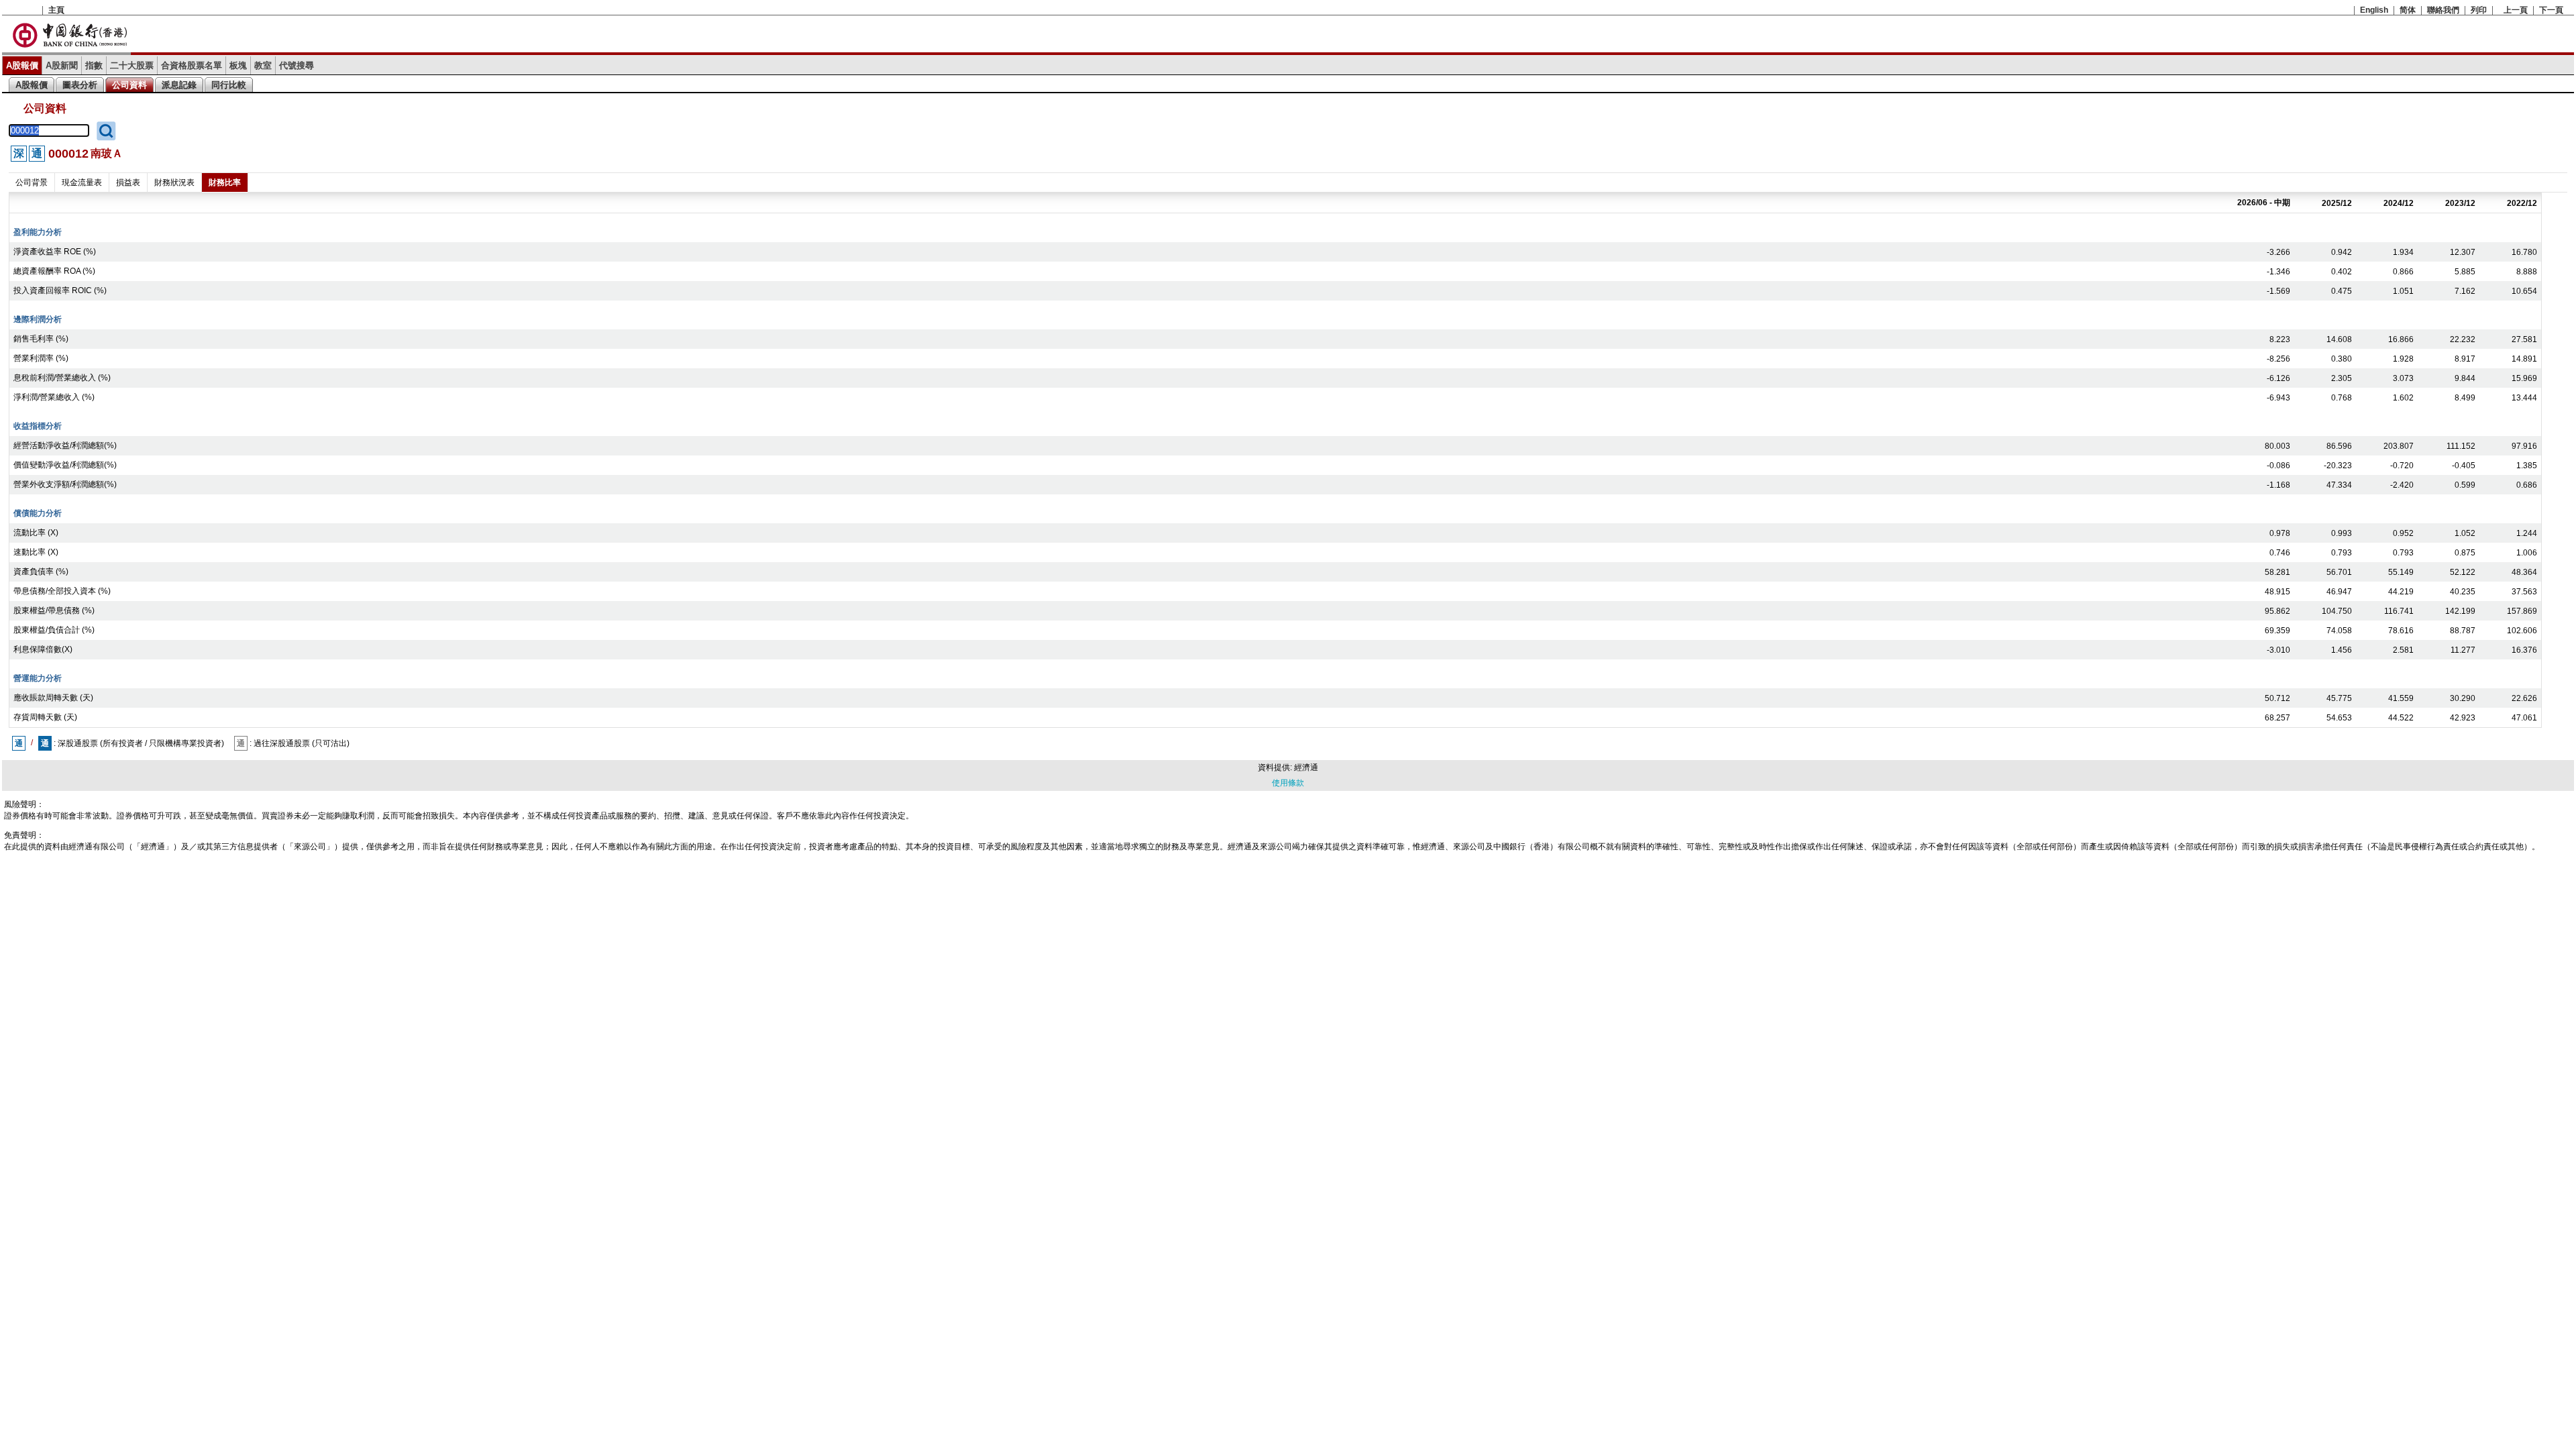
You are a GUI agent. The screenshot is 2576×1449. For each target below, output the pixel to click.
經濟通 (1306, 767)
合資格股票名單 (192, 65)
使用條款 (1288, 783)
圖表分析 (80, 85)
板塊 (238, 65)
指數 (94, 65)
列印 (2479, 10)
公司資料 (129, 85)
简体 (2408, 10)
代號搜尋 (297, 65)
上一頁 (2516, 10)
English (2374, 10)
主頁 (56, 10)
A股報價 (22, 65)
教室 (263, 65)
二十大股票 (132, 65)
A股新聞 (62, 65)
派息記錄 (179, 85)
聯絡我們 (2443, 10)
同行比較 (229, 85)
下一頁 (2551, 10)
